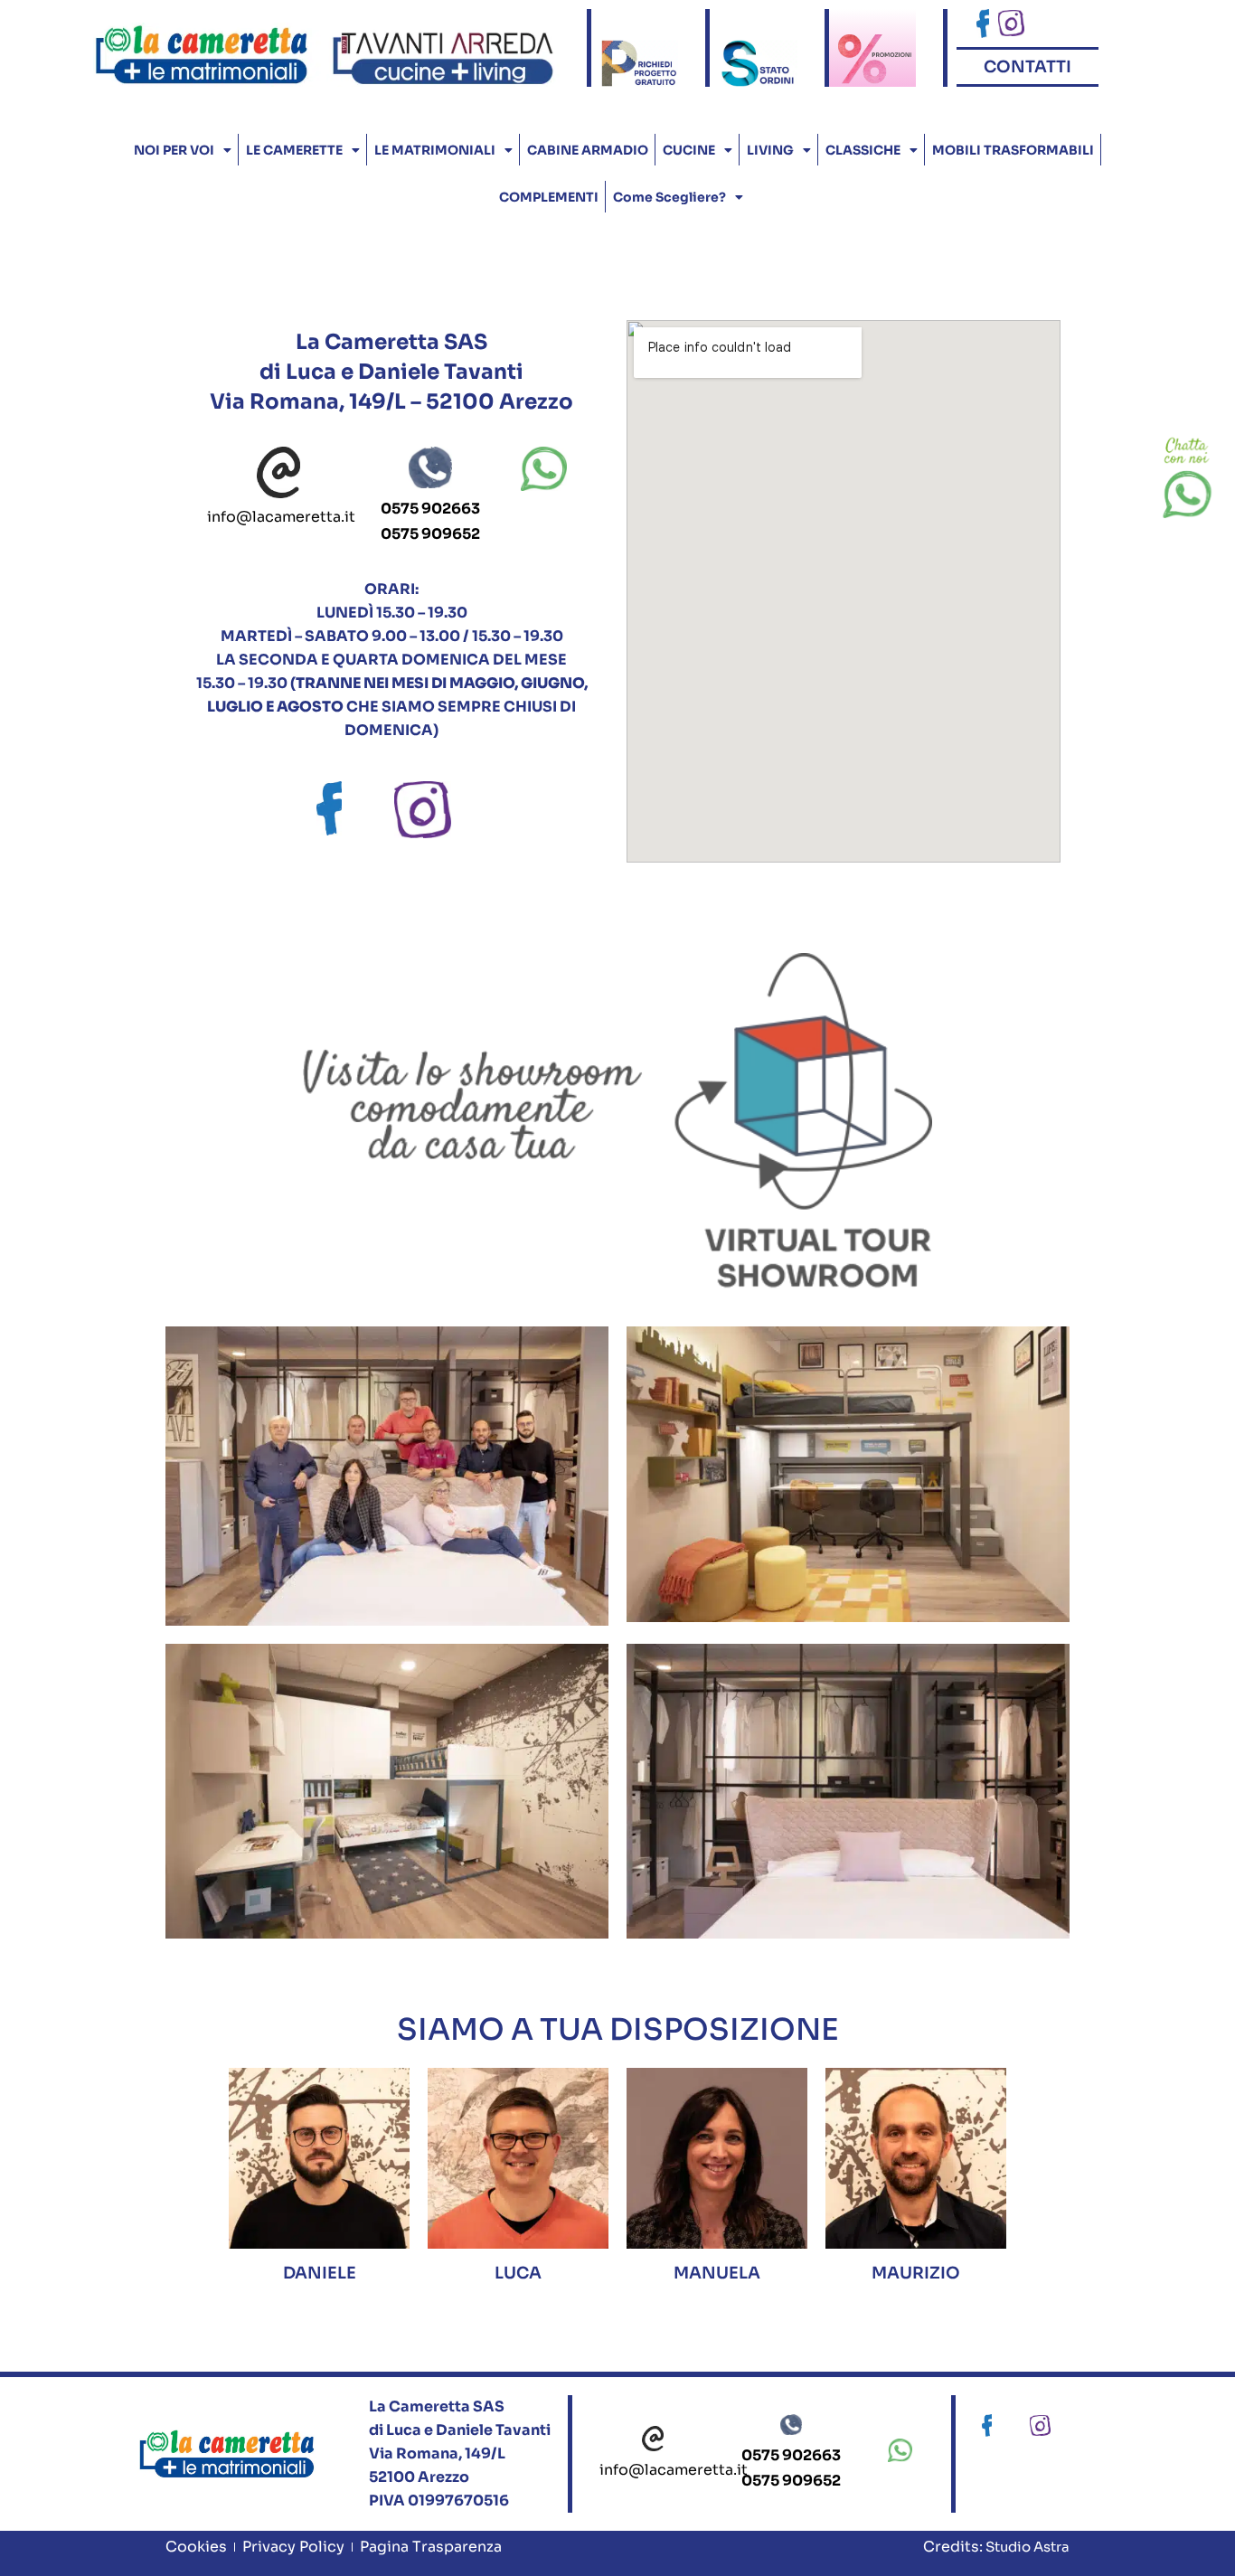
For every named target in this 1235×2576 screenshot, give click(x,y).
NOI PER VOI (174, 150)
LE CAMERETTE (294, 150)
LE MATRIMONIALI (435, 150)
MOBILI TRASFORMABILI (1013, 150)
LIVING (770, 150)
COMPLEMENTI (549, 197)
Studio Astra (1026, 2547)
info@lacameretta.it (281, 517)
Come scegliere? (669, 197)
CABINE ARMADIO (588, 150)
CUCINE (689, 150)
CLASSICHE (863, 150)
